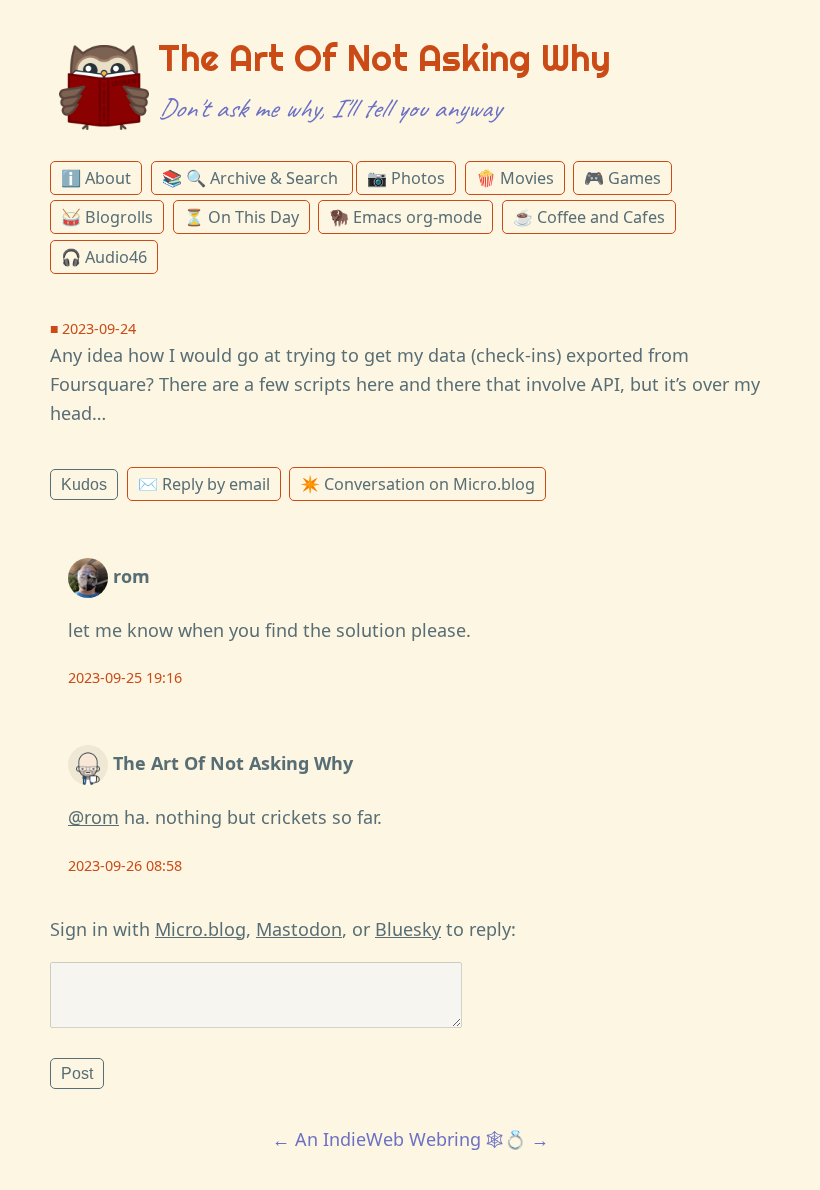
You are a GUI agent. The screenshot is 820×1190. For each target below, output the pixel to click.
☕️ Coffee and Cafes (589, 217)
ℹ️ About (96, 178)
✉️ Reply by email (204, 484)
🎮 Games (622, 178)
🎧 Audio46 (104, 257)
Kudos (84, 484)
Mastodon (299, 929)
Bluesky (408, 929)
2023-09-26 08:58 (125, 865)
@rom (93, 817)
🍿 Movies (515, 178)
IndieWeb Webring (402, 1139)
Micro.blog (200, 929)
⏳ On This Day (241, 217)
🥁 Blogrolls (107, 217)
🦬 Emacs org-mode (405, 217)
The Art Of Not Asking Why (384, 58)
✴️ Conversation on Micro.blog (417, 484)
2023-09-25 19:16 (125, 677)
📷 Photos (406, 178)
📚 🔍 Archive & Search (252, 178)
